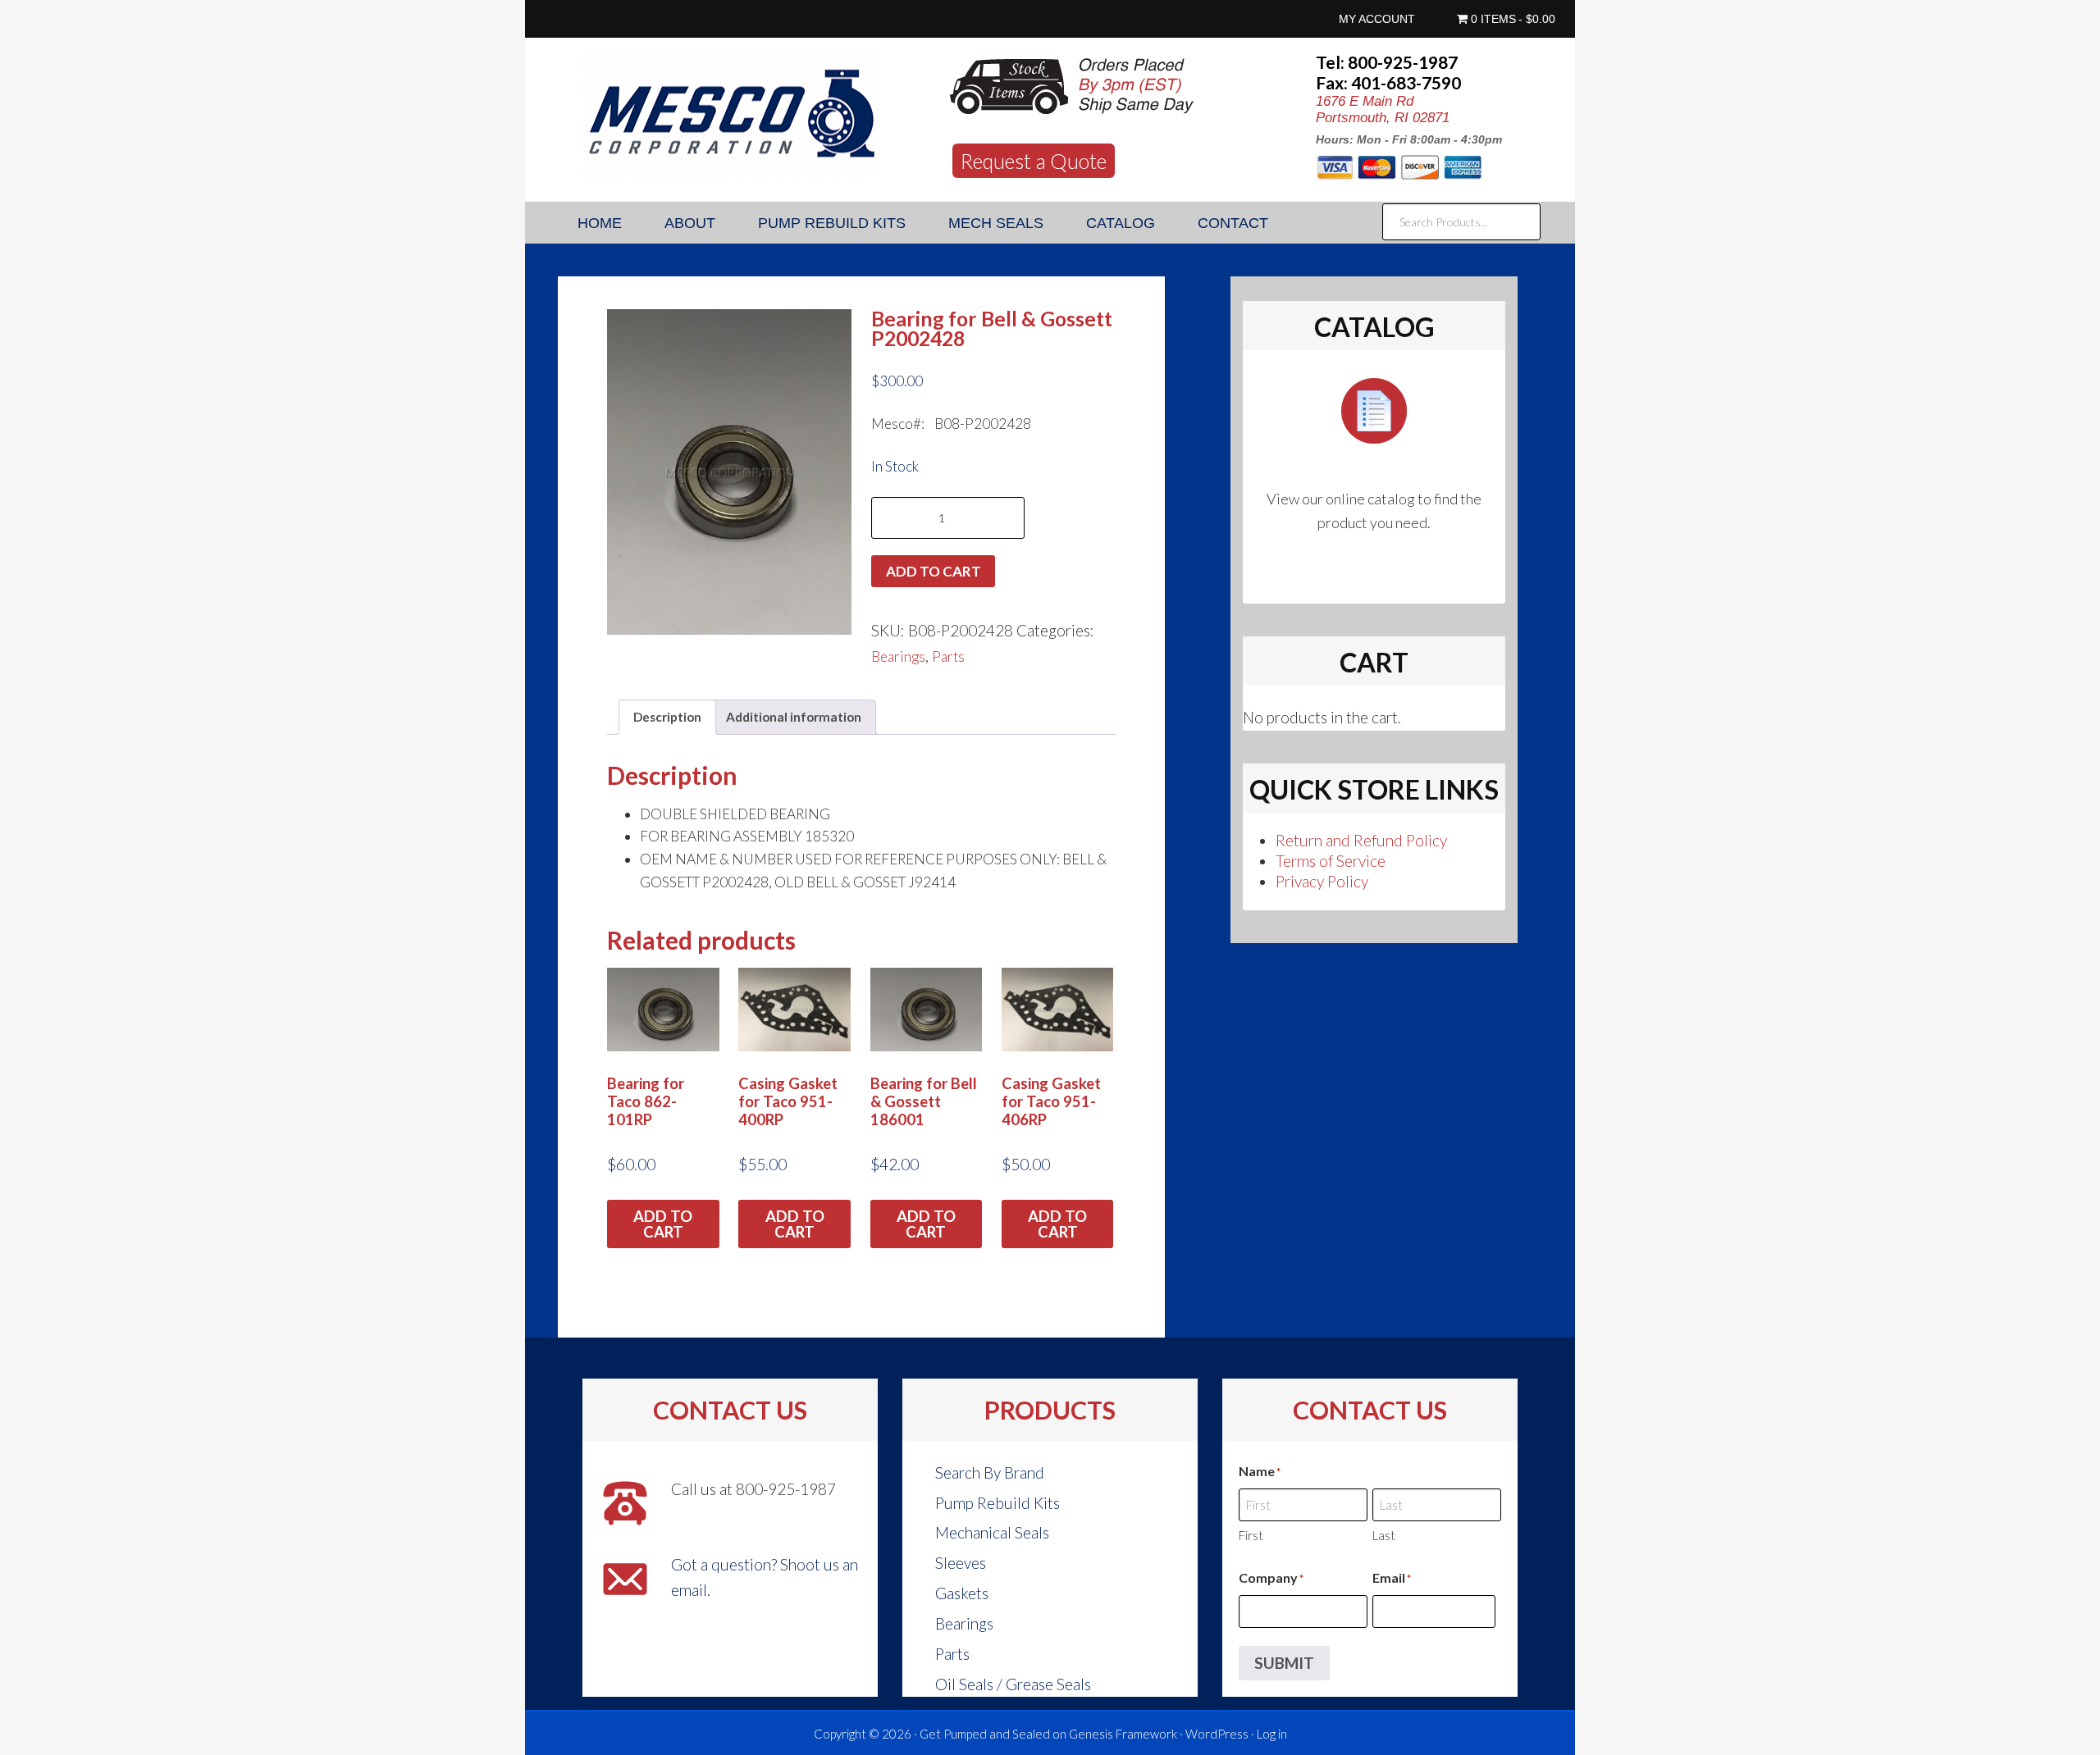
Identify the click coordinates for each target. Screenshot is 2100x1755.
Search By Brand (990, 1472)
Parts (948, 656)
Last (1384, 1535)
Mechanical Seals (992, 1532)
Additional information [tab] (794, 717)
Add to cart (934, 571)
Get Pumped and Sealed (985, 1734)
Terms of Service (1331, 861)
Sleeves (961, 1563)
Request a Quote (1034, 161)
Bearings (898, 656)
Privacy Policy (1322, 881)
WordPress (1217, 1734)
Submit (1284, 1663)
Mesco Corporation (730, 116)
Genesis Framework (1123, 1734)
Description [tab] (667, 717)
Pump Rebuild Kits (997, 1503)
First (1251, 1535)
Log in (1272, 1734)
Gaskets (962, 1593)
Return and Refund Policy (1361, 840)
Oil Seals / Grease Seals (1013, 1684)
